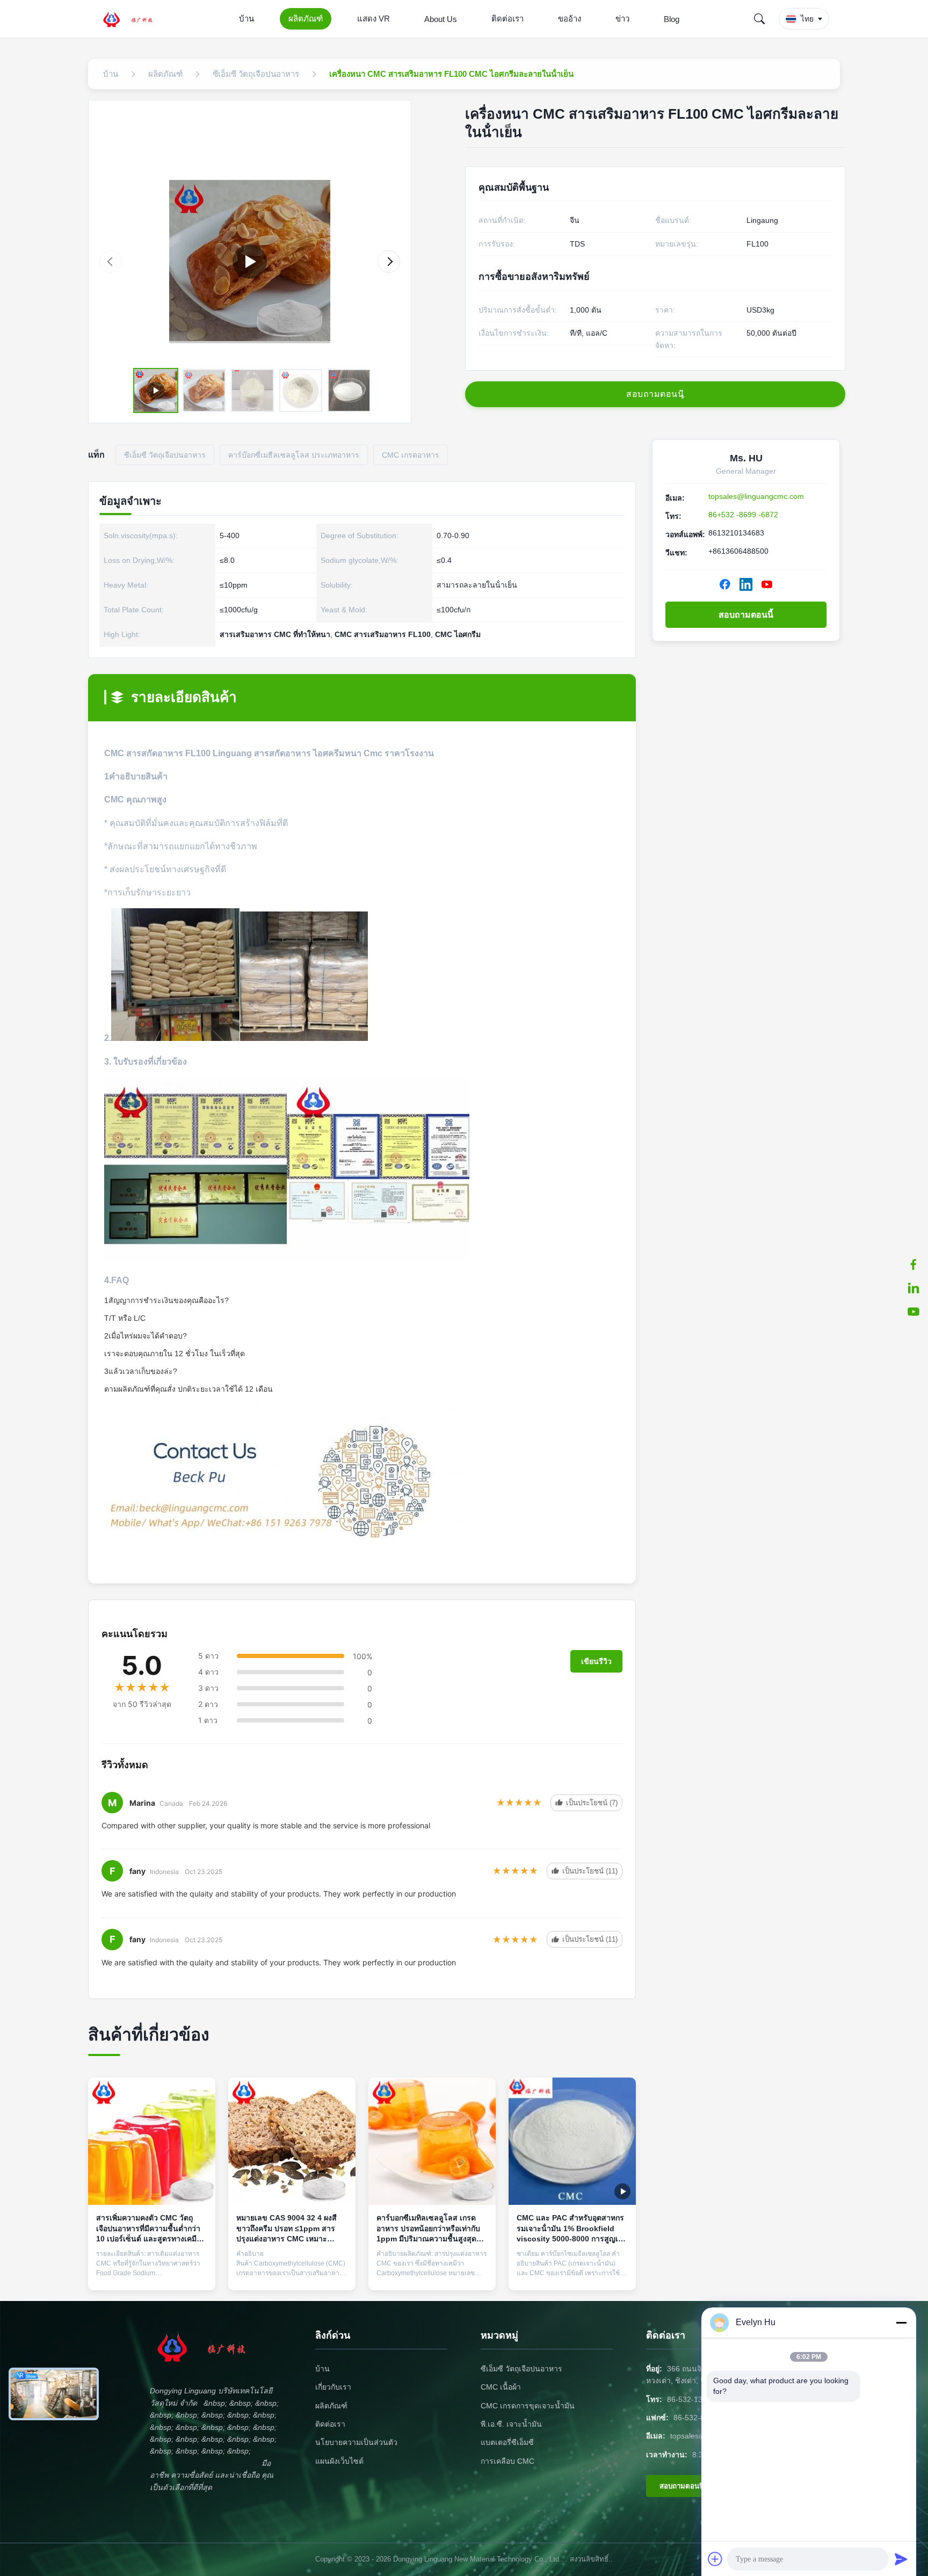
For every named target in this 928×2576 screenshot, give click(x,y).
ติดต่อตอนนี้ (152, 2272)
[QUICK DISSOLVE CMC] (250, 262)
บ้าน (247, 19)
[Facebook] (725, 584)
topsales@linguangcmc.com (756, 496)
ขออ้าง (570, 19)
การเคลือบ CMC (508, 2461)
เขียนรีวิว (596, 1661)
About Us (441, 19)
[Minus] (901, 2322)
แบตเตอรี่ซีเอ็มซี (507, 2442)
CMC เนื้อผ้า (501, 2387)
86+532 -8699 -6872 (743, 515)
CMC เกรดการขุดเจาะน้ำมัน (528, 2406)
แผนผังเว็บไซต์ (339, 2461)
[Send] (901, 2559)
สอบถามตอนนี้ (746, 615)
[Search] (759, 19)
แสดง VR (374, 19)
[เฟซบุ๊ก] (914, 1264)
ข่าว (622, 19)
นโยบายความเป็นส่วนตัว (356, 2442)
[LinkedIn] (746, 584)
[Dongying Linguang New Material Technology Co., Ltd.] (134, 19)
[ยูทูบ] (914, 1312)
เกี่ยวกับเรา (333, 2387)
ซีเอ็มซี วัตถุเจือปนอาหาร (521, 2369)
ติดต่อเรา (508, 19)
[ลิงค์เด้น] (914, 1288)
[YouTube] (767, 584)
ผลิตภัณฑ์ (306, 19)
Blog (672, 19)
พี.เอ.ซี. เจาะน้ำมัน (511, 2424)
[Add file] (715, 2559)
